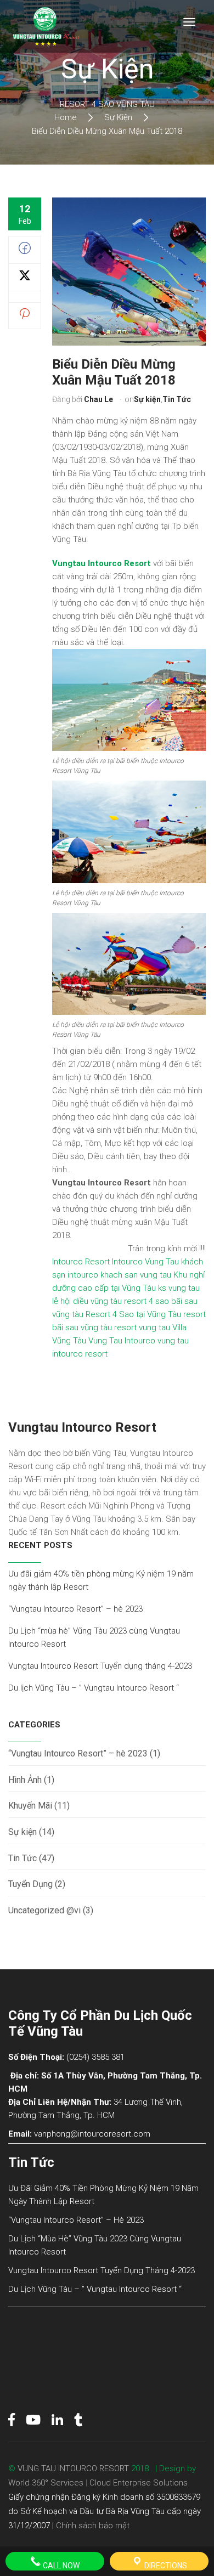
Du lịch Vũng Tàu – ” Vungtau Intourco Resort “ (94, 1688)
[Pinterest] (25, 317)
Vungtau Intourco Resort (102, 563)
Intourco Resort (81, 1262)
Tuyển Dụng (30, 1884)
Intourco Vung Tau (145, 1262)
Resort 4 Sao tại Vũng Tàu (133, 1314)
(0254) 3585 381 (95, 2057)
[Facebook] (25, 251)
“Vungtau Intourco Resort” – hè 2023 (75, 1609)
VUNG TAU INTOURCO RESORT (73, 2468)
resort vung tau (142, 1327)
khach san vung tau (136, 1275)
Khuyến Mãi (30, 1806)
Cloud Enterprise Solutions (139, 2483)
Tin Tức (177, 399)
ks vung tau (179, 1288)
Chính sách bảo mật (93, 2526)
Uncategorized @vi (44, 1910)
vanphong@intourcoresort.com (92, 2134)
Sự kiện (147, 399)
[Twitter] (25, 279)
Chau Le (98, 399)
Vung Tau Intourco (122, 1341)
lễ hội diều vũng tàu (87, 1301)
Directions (165, 2566)
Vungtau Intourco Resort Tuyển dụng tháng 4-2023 (100, 1666)
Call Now (60, 2566)
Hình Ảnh (25, 1780)
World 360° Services (46, 2483)
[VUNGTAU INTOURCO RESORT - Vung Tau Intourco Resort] (45, 26)
